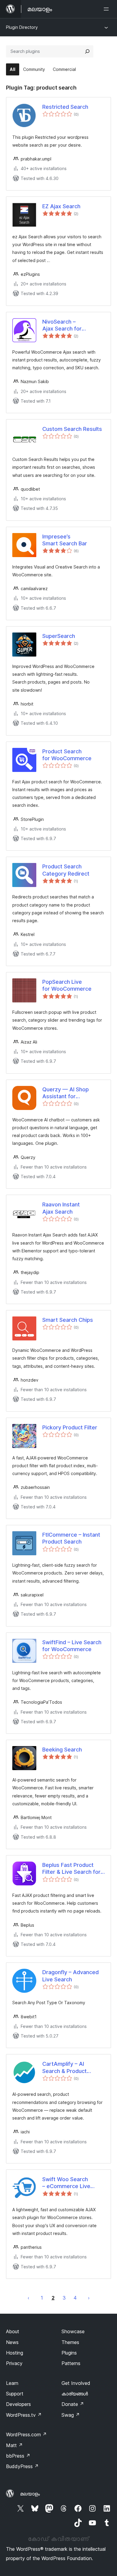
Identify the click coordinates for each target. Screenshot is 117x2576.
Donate (73, 2404)
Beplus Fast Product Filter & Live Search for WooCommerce (71, 1869)
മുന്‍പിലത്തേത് (28, 2298)
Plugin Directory (22, 27)
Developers (18, 2404)
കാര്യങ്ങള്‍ (75, 2394)
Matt (14, 2445)
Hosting (15, 2353)
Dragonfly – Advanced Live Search (70, 1976)
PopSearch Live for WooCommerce (67, 985)
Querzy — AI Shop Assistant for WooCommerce (66, 1093)
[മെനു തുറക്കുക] (107, 9)
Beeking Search (62, 1750)
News (12, 2342)
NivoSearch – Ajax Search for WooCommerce (62, 325)
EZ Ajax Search (61, 206)
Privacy (14, 2363)
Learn (12, 2383)
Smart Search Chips (68, 1320)
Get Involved (76, 2383)
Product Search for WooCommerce (67, 755)
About (13, 2331)
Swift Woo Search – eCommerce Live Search (66, 2183)
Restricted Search (65, 107)
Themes (70, 2342)
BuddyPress (22, 2466)
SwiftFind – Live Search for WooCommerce (72, 1646)
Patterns (71, 2363)
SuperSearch (59, 636)
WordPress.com (26, 2434)
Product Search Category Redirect (66, 870)
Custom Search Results (72, 429)
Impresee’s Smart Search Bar (65, 540)
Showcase (73, 2331)
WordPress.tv (24, 2415)
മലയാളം (30, 2494)
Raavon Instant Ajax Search (61, 1208)
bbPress (18, 2456)
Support (15, 2394)
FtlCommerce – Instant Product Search (71, 1538)
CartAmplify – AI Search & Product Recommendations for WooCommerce (71, 2068)
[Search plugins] (87, 51)
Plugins (69, 2353)
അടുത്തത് (89, 2298)
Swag (71, 2415)
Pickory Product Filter (70, 1427)
